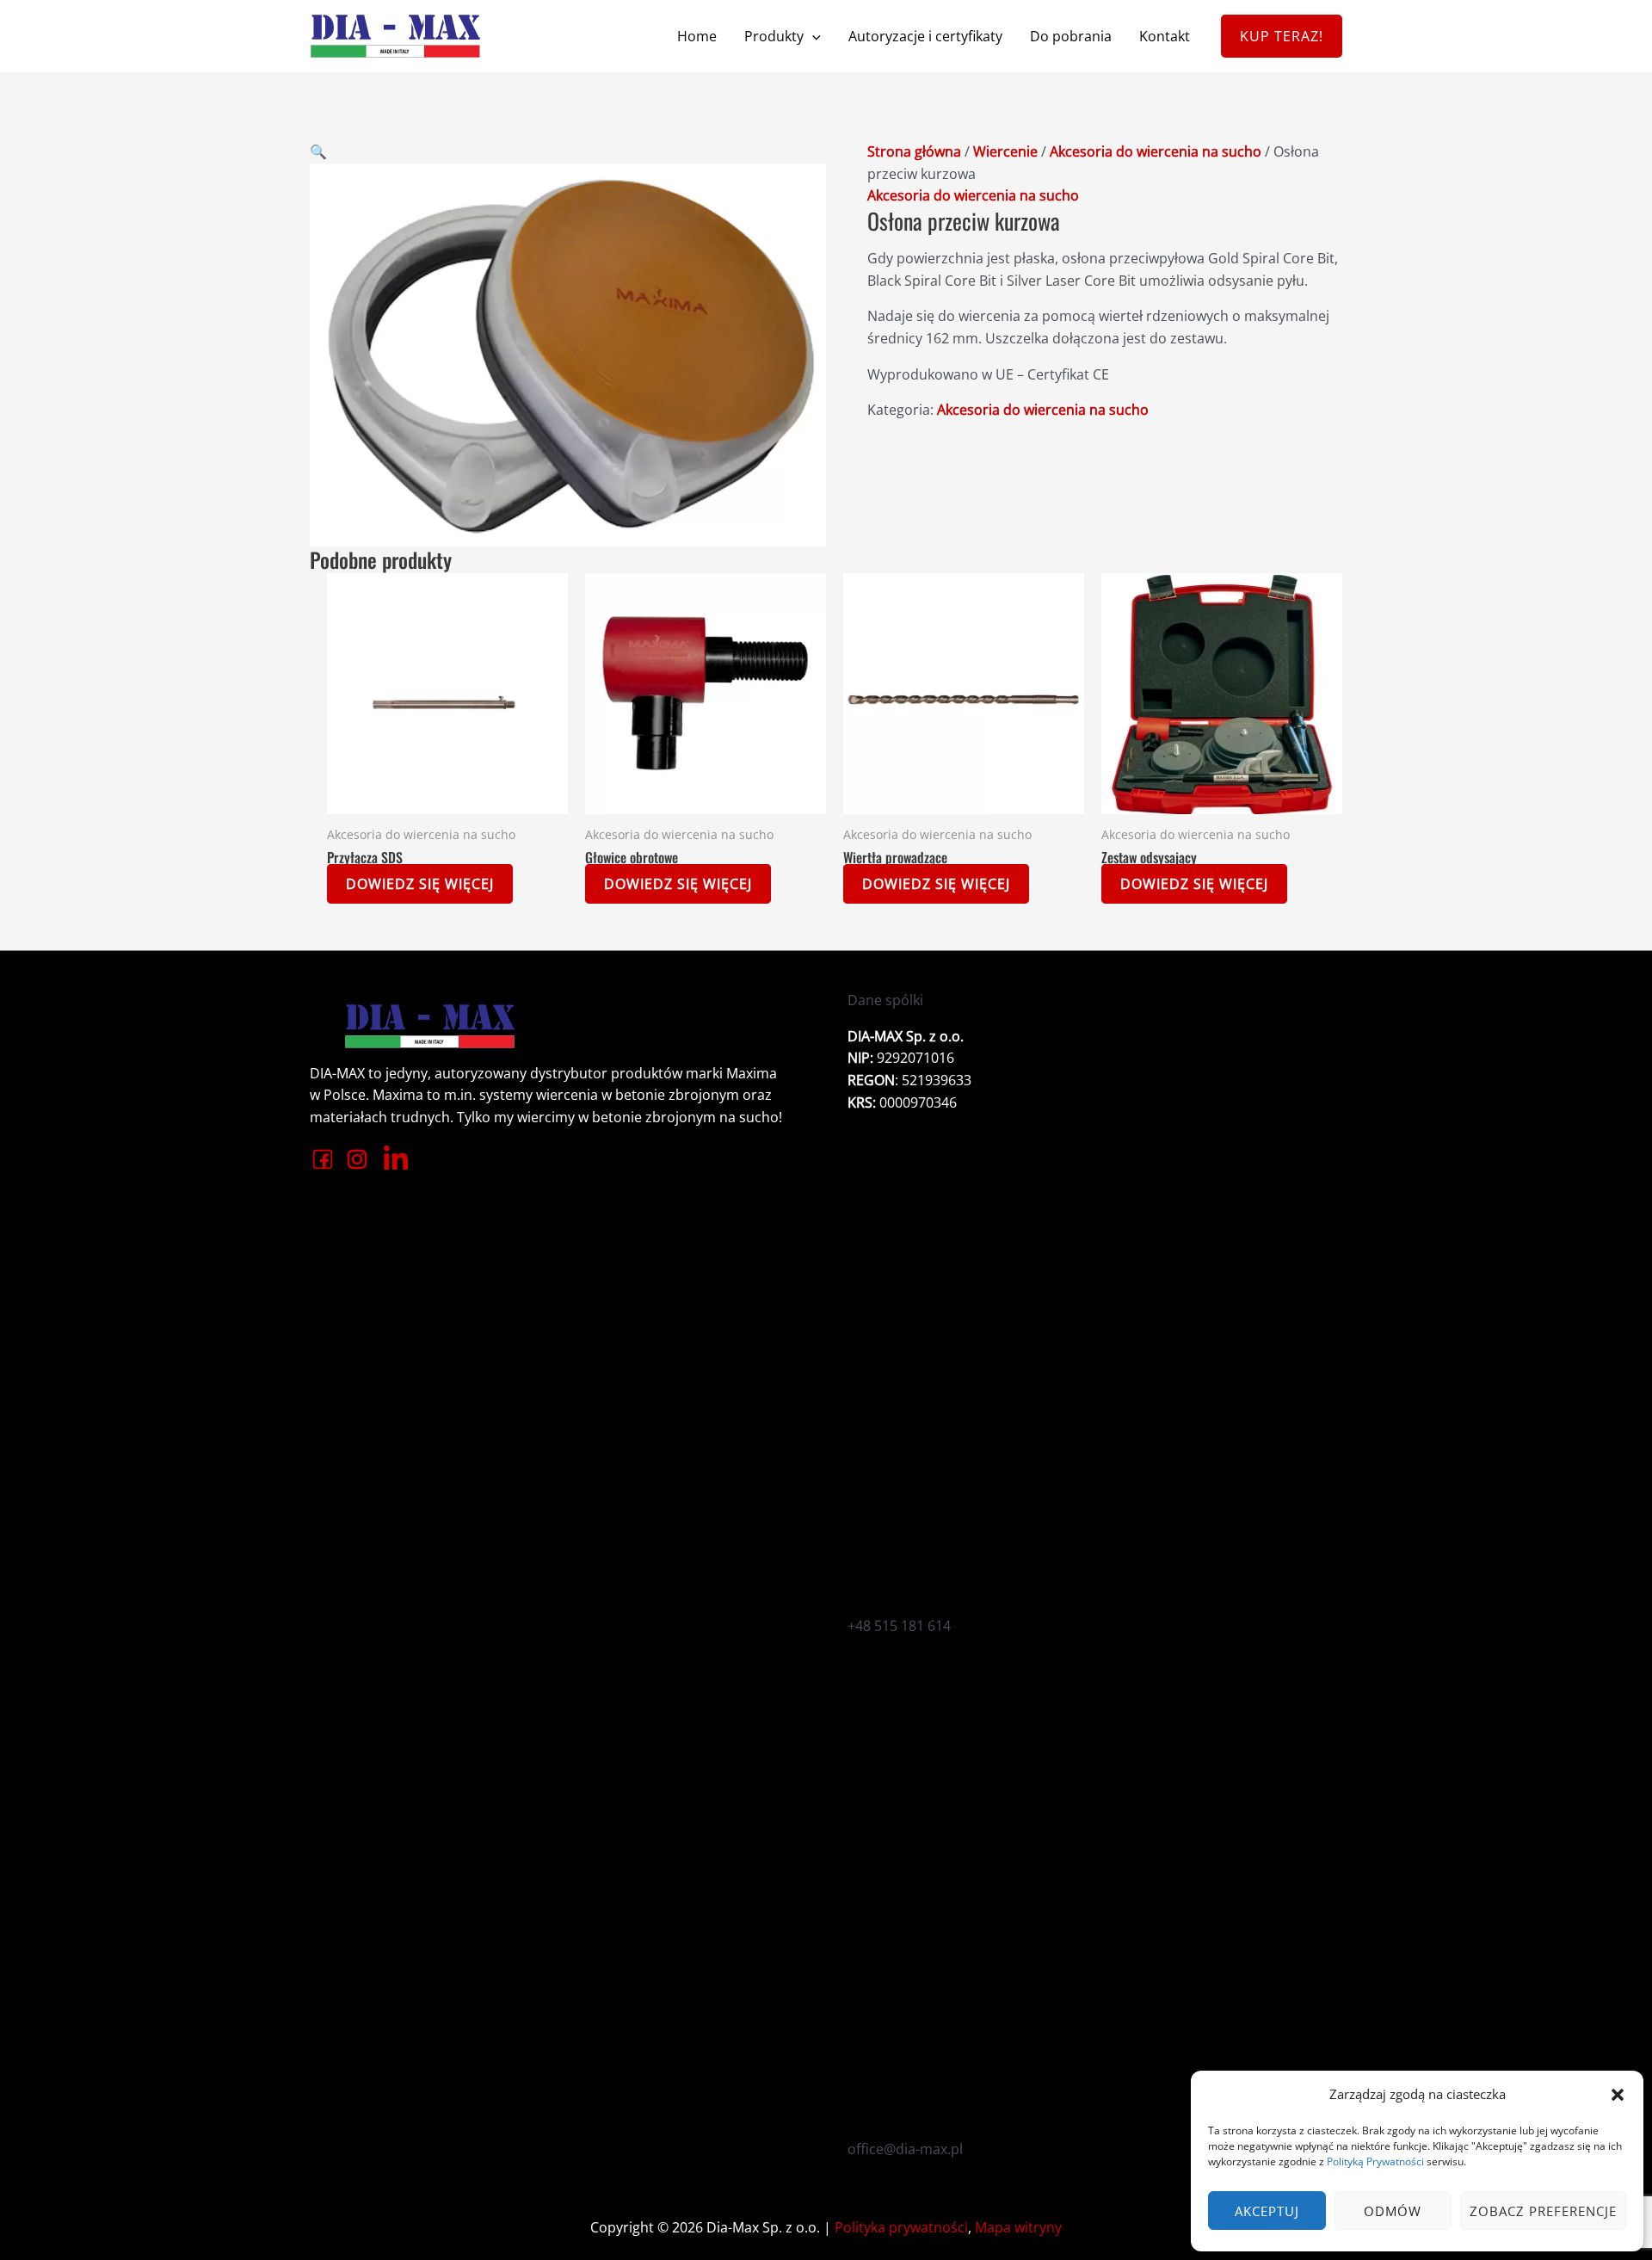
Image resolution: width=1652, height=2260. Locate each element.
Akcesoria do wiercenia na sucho (1156, 151)
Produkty (774, 36)
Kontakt (1165, 36)
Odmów (1393, 2211)
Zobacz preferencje (1543, 2211)
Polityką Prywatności (1375, 2161)
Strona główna (914, 151)
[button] (1618, 2095)
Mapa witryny (1018, 2227)
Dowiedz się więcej (420, 884)
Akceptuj (1267, 2211)
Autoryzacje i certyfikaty (925, 36)
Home (697, 36)
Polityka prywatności (901, 2227)
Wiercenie (1005, 151)
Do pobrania (1071, 36)
